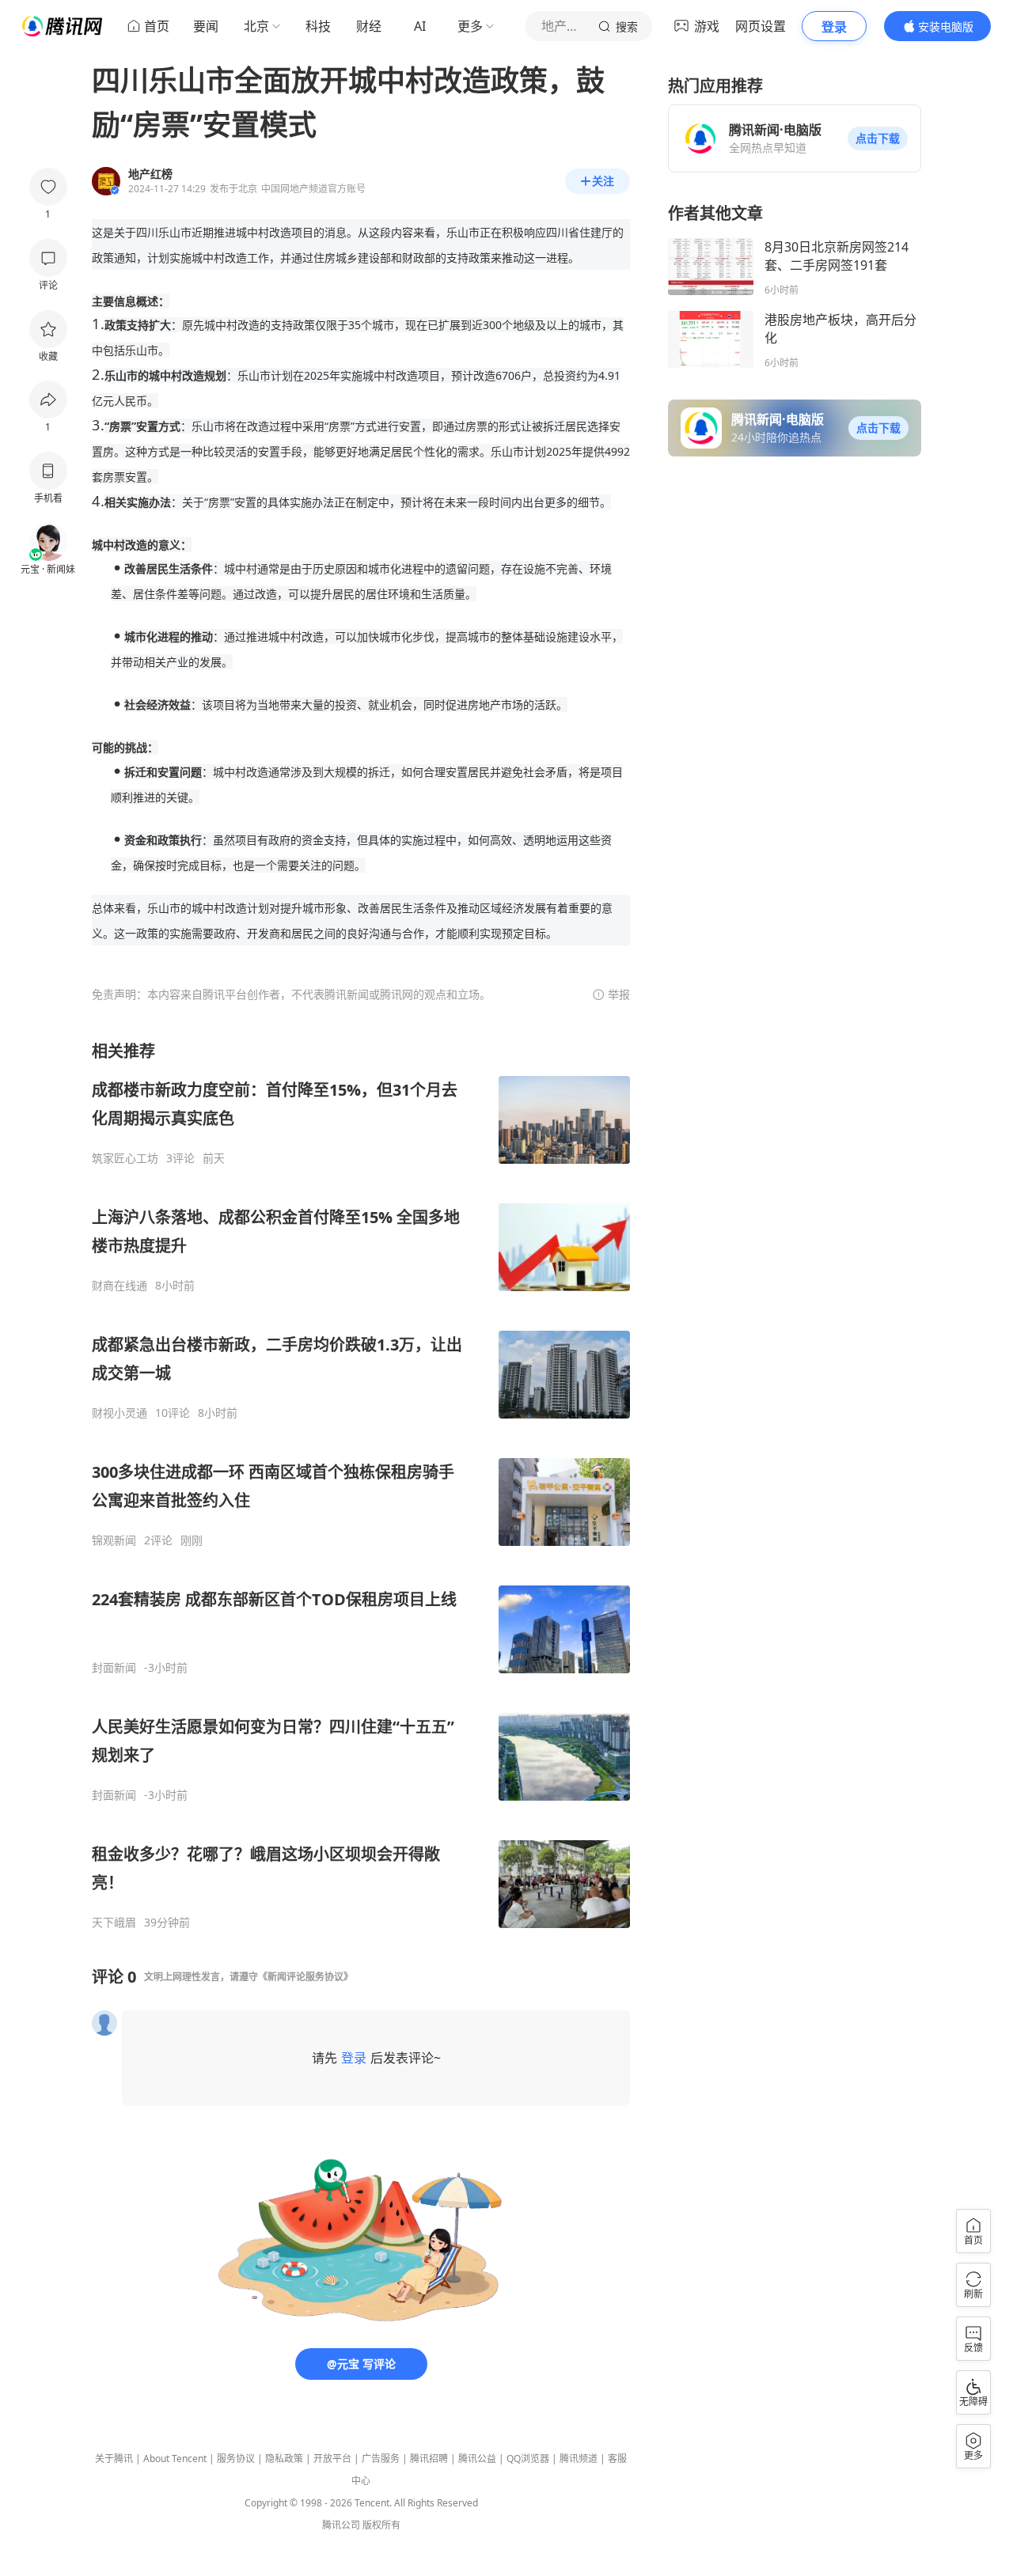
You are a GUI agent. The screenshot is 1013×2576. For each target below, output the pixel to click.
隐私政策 (284, 2459)
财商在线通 (120, 1286)
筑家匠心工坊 (125, 1158)
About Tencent (175, 2459)
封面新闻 (114, 1668)
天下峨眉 (114, 1923)
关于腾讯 (114, 2459)
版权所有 (381, 2525)
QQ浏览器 (528, 2459)
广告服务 (381, 2459)
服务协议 (236, 2459)
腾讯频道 (579, 2459)
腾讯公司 (341, 2525)
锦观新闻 (114, 1540)
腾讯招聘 (429, 2459)
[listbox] (361, 1485)
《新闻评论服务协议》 (305, 1977)
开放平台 (332, 2459)
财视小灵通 (120, 1413)
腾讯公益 (477, 2459)
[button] (878, 138)
